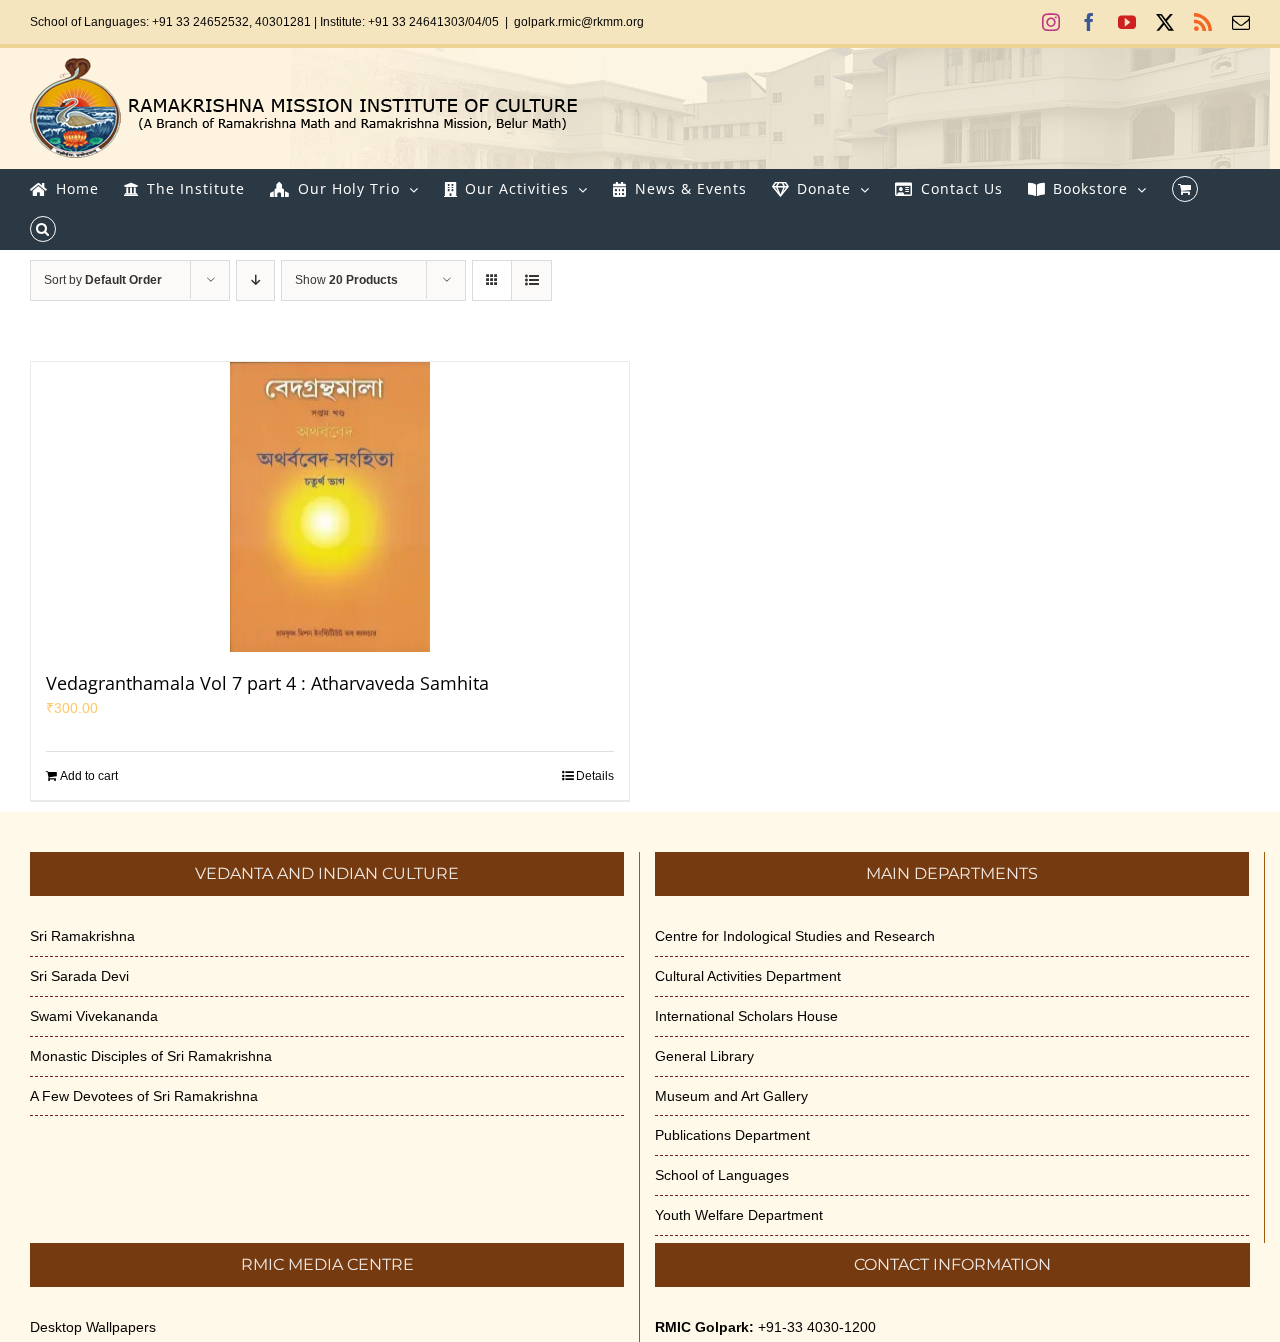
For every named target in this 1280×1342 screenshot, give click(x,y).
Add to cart (89, 776)
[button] (43, 229)
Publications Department (732, 1135)
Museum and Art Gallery (731, 1096)
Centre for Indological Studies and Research (795, 936)
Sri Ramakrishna (82, 936)
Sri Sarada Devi (79, 976)
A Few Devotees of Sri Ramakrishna (144, 1096)
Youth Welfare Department (739, 1215)
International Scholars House (746, 1016)
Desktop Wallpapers (93, 1327)
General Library (704, 1056)
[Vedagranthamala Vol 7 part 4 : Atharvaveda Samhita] (330, 507)
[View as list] (531, 280)
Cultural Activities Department (748, 976)
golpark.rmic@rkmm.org (579, 22)
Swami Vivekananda (94, 1016)
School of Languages (722, 1175)
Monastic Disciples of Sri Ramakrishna (151, 1056)
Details (595, 776)
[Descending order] (255, 280)
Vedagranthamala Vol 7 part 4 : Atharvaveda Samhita (267, 683)
